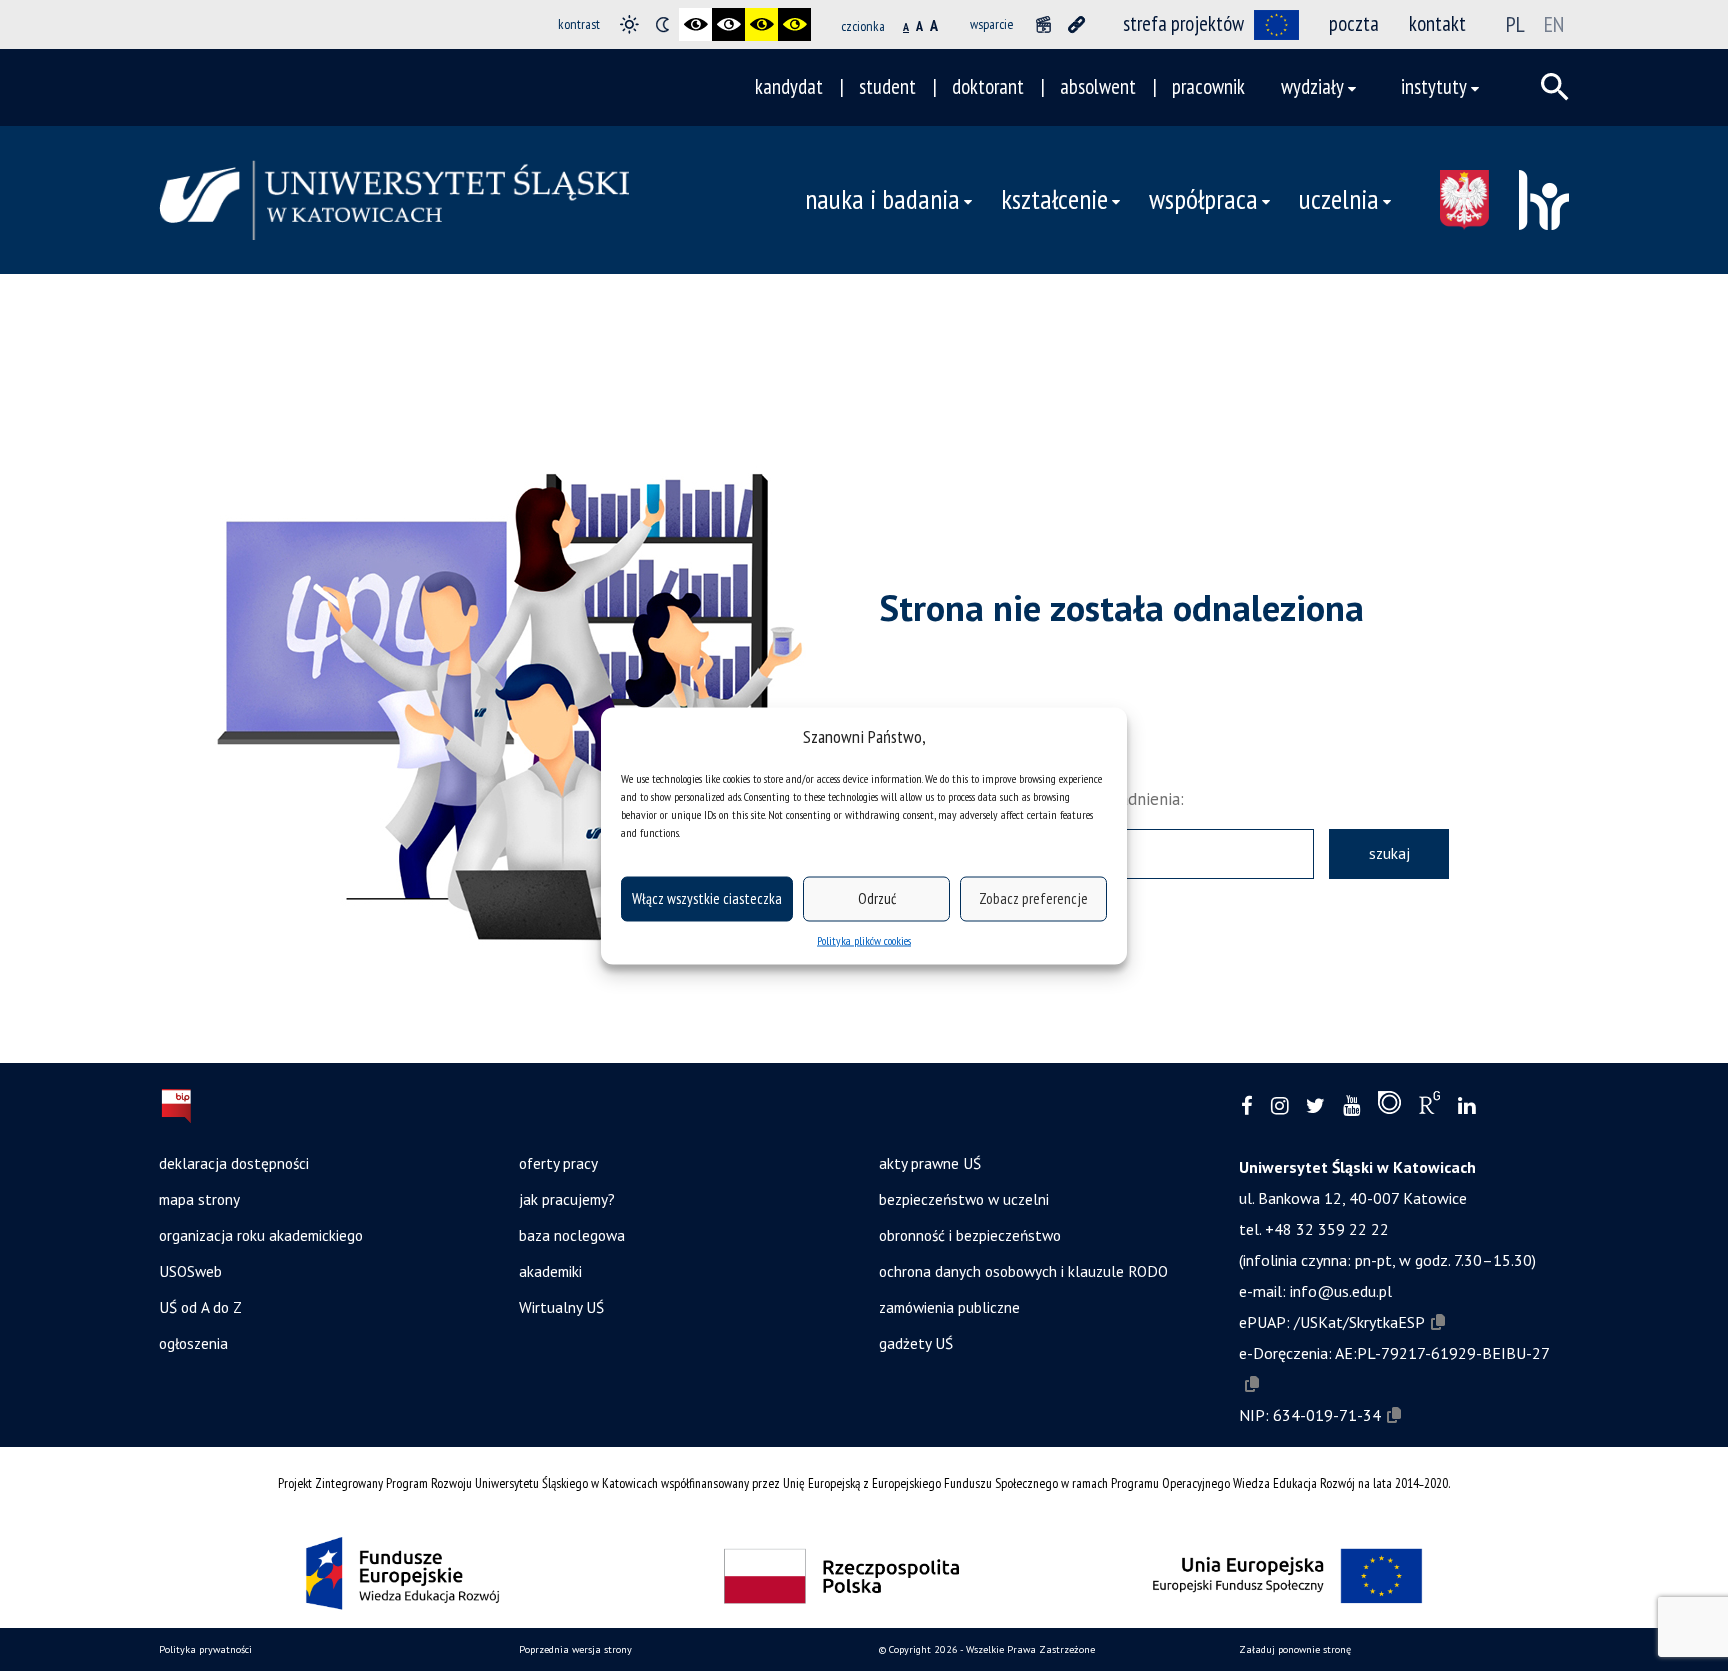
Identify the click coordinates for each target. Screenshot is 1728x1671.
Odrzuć (877, 898)
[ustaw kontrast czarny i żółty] (761, 24)
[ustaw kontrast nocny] (662, 24)
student (887, 86)
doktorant (988, 86)
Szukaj (1389, 853)
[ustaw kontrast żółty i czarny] (794, 24)
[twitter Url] (1315, 1106)
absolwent (1098, 86)
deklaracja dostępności (234, 1163)
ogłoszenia (193, 1343)
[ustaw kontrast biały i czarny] (728, 24)
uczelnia (1339, 199)
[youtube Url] (1351, 1106)
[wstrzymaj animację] (1043, 24)
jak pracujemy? (567, 1199)
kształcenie (1054, 199)
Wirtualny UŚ (561, 1307)
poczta (1354, 23)
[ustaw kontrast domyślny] (629, 24)
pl (1515, 24)
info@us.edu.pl (1341, 1291)
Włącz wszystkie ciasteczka (707, 898)
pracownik (1208, 86)
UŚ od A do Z (200, 1307)
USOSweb (190, 1271)
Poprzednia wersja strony (575, 1649)
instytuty (1434, 86)
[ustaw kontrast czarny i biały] (695, 24)
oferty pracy (558, 1163)
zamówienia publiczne (949, 1307)
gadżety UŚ (916, 1343)
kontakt (1437, 23)
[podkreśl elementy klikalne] (1076, 24)
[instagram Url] (1279, 1106)
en (1554, 24)
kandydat (789, 86)
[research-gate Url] (1429, 1107)
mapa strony (199, 1199)
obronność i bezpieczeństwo (970, 1235)
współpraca (1203, 199)
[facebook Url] (1247, 1106)
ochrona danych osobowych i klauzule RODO (1023, 1271)
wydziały (1312, 86)
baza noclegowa (572, 1235)
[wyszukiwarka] (1555, 87)
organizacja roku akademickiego (261, 1235)
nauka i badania (882, 199)
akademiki (550, 1271)
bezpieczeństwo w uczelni (964, 1199)
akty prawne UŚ (930, 1163)
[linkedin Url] (1466, 1106)
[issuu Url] (1389, 1107)
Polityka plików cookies (864, 939)
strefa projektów (1183, 23)
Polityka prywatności (205, 1649)
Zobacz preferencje (1033, 898)
